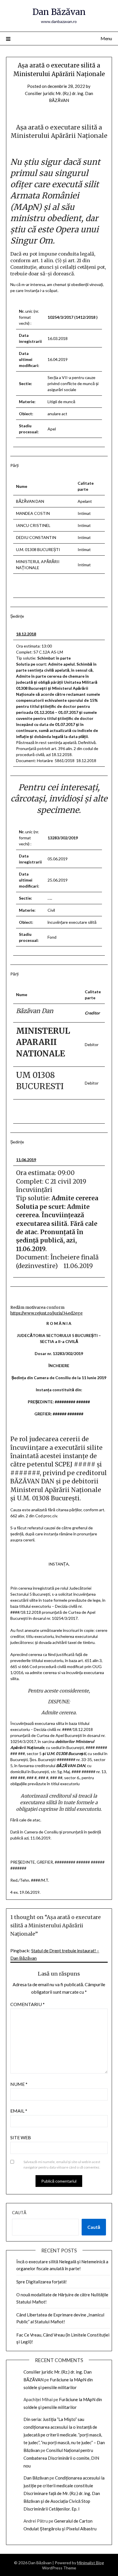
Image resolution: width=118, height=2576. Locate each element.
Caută (19, 2212)
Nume (19, 2084)
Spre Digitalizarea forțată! (42, 2282)
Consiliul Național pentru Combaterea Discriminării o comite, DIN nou (61, 2458)
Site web (21, 2137)
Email (19, 2111)
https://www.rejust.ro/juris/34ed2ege (46, 1313)
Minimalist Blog (91, 2563)
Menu (106, 38)
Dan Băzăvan (59, 12)
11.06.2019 (26, 1160)
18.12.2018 (26, 634)
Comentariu (27, 2004)
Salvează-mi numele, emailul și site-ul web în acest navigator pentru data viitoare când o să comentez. (62, 2165)
